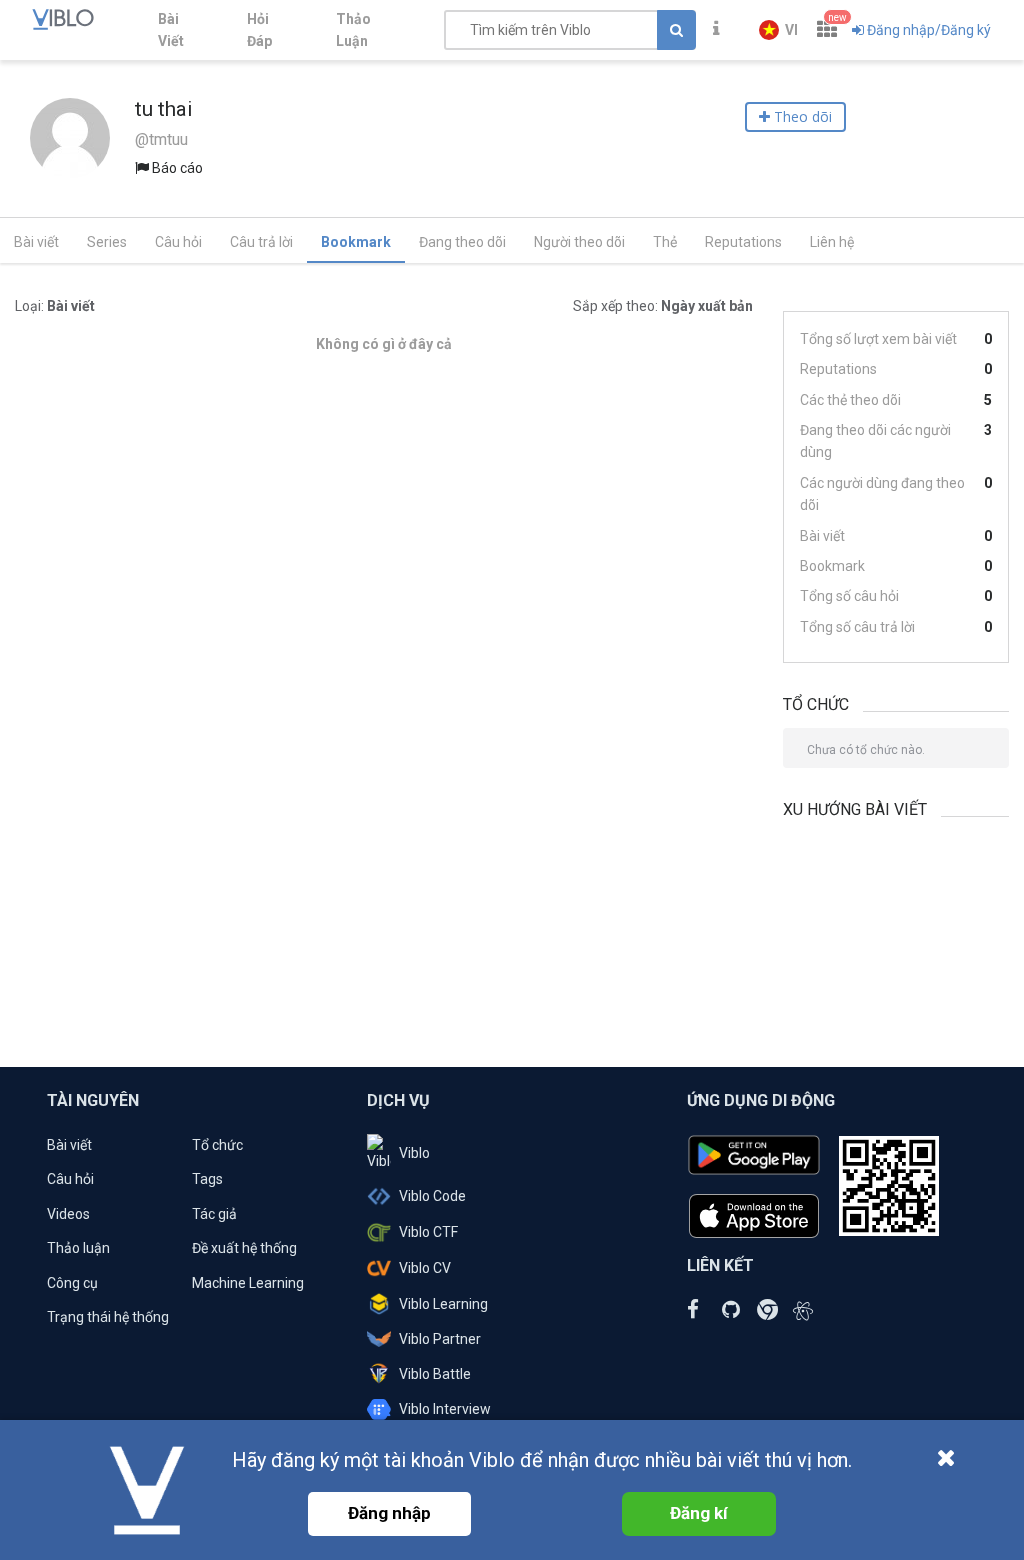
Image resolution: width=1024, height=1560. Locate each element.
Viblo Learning (443, 1304)
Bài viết (36, 242)
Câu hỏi (178, 242)
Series (107, 242)
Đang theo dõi (462, 242)
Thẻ (665, 242)
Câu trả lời (261, 242)
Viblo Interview (445, 1409)
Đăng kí (699, 1513)
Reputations (743, 242)
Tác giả (214, 1214)
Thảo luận (78, 1248)
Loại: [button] (55, 306)
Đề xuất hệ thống (244, 1248)
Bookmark (356, 242)
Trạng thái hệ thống (108, 1317)
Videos (68, 1214)
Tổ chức (217, 1145)
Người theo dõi (579, 242)
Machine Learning (248, 1283)
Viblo (414, 1153)
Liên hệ (832, 242)
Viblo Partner (440, 1339)
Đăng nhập (389, 1513)
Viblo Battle (435, 1374)
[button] (778, 30)
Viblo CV (425, 1268)
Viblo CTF (428, 1232)
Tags (207, 1179)
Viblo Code (432, 1196)
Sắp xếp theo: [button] (663, 306)
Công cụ (72, 1283)
